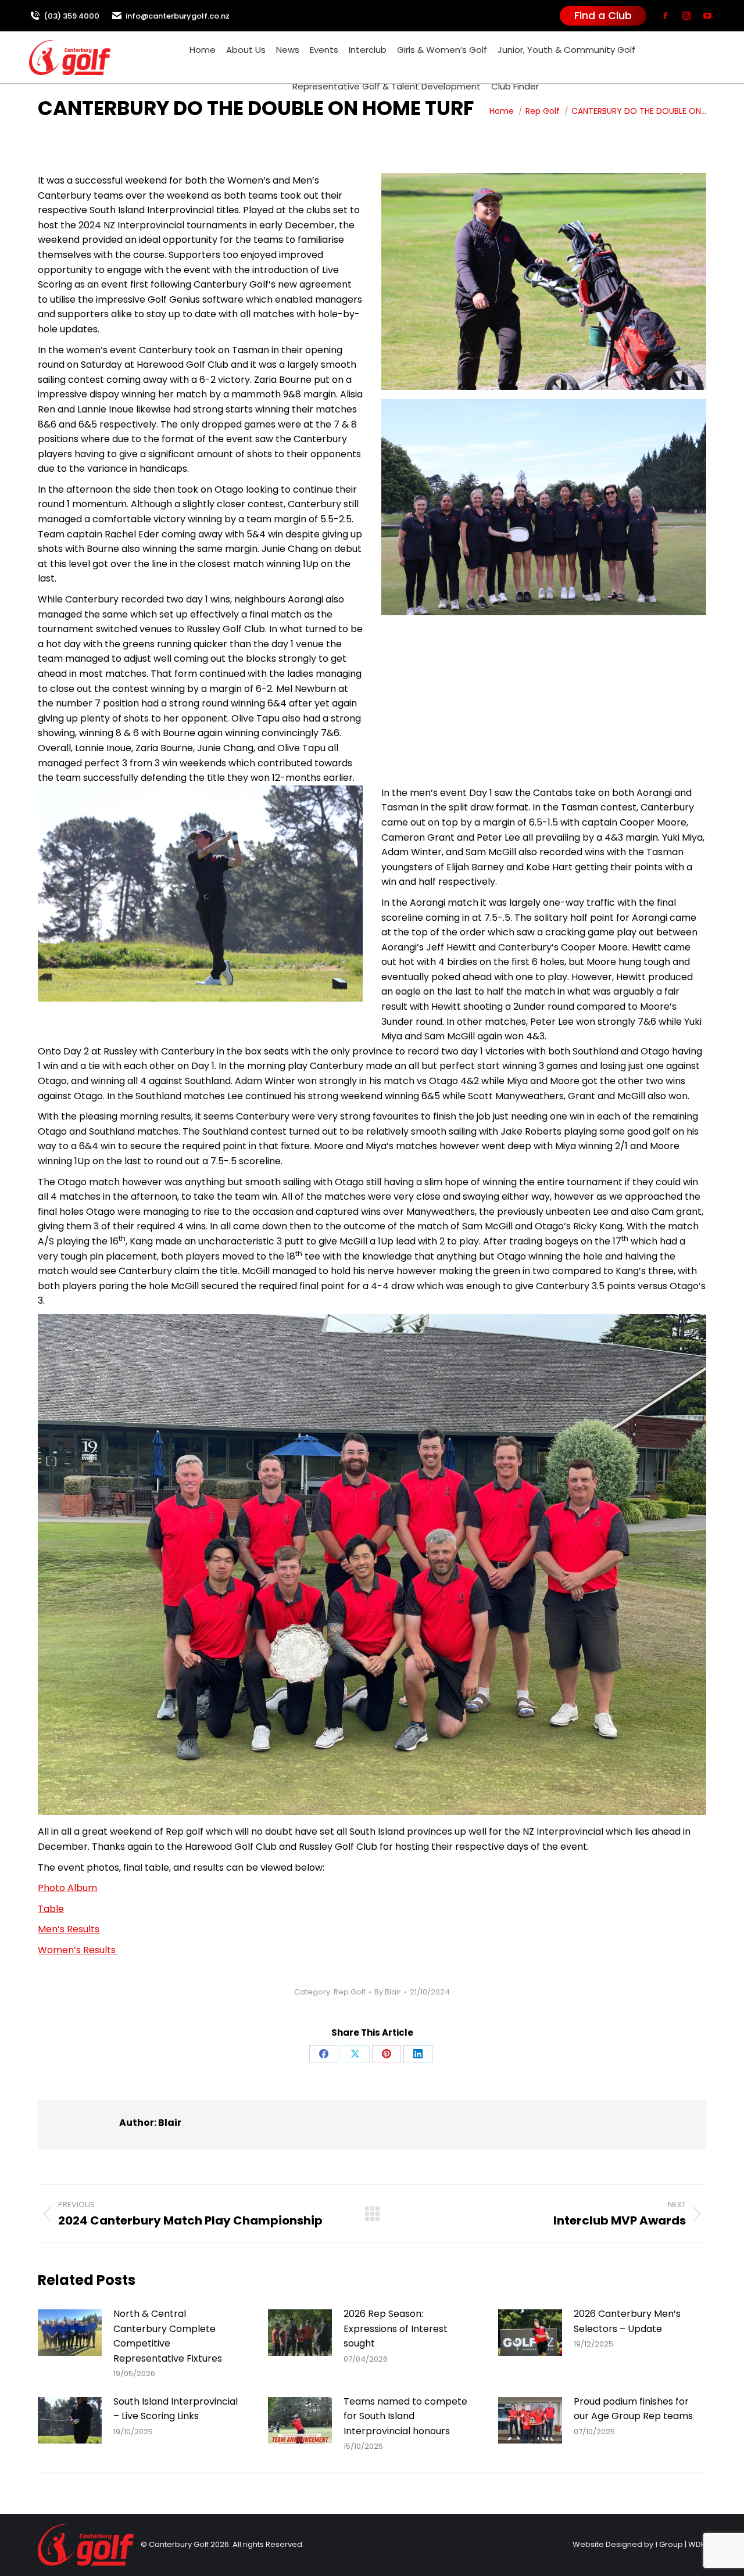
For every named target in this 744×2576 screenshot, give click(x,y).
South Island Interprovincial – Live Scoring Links (176, 2409)
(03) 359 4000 (71, 16)
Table (51, 1909)
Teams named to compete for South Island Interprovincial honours (405, 2416)
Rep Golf (350, 1992)
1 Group (669, 2544)
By (388, 1992)
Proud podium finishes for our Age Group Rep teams (633, 2409)
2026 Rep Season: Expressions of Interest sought (396, 2329)
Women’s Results (78, 1950)
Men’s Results (69, 1929)
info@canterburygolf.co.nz (178, 16)
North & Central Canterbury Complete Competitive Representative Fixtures (168, 2336)
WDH (697, 2544)
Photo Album (67, 1888)
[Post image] (70, 2333)
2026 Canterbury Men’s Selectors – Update (627, 2321)
